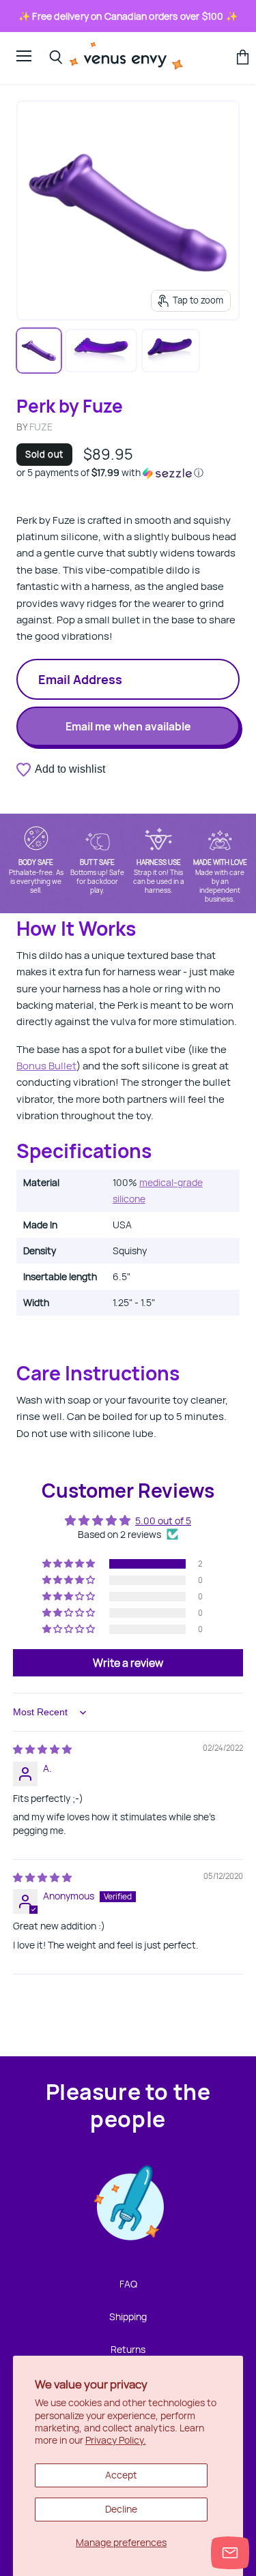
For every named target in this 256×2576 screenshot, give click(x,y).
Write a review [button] (128, 1663)
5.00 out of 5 (163, 1521)
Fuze (41, 427)
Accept (121, 2475)
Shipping (128, 2316)
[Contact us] (230, 2553)
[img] (42, 1749)
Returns (128, 2349)
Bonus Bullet (46, 1066)
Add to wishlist (70, 769)
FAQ (128, 2284)
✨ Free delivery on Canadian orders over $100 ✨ (128, 16)
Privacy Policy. (116, 2440)
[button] (128, 473)
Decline (121, 2509)
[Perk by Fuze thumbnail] (39, 351)
